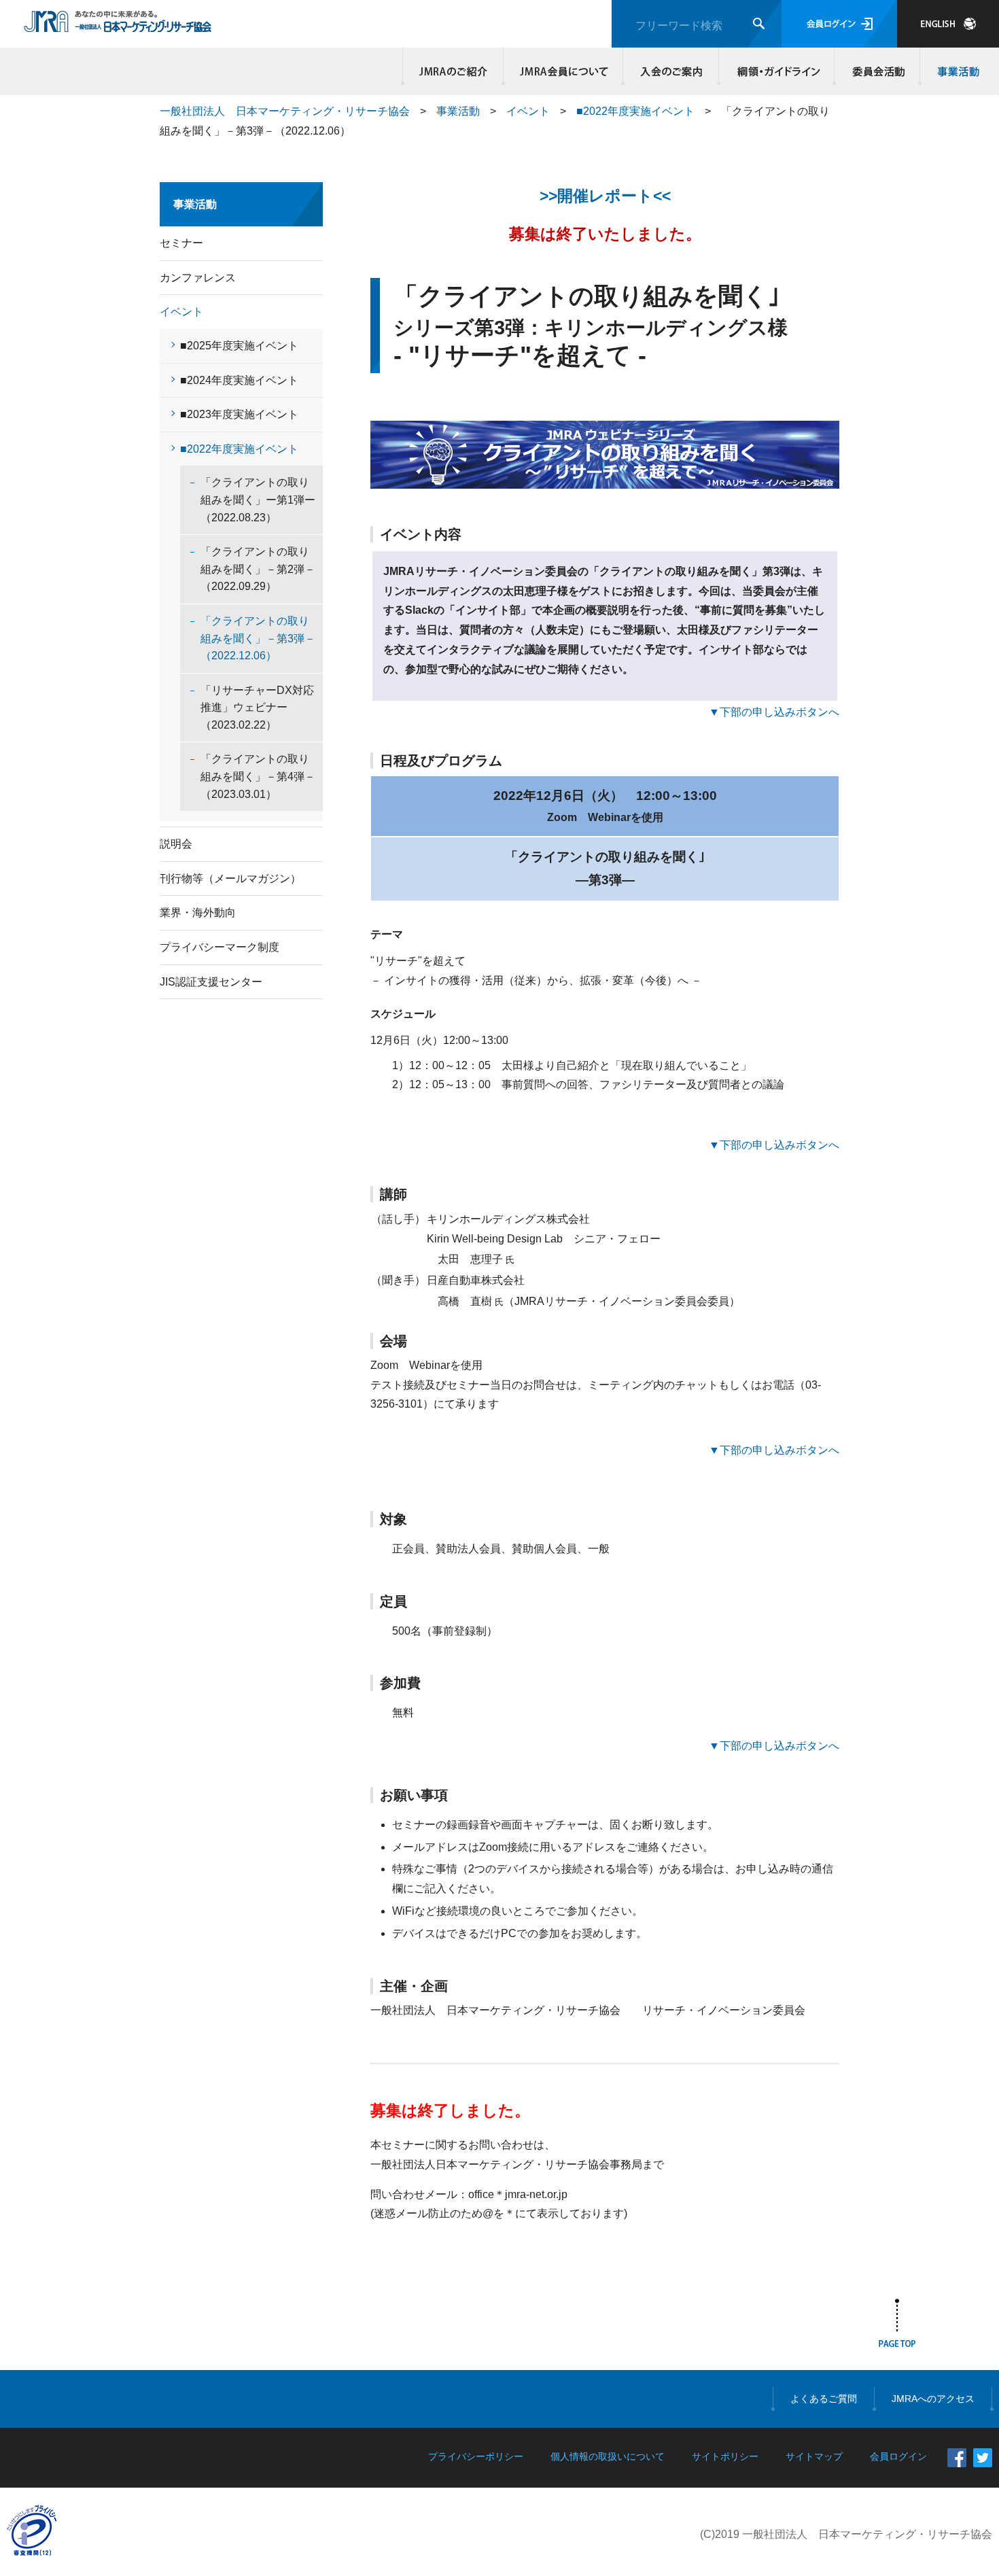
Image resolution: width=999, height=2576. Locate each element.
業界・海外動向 (198, 912)
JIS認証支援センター (211, 982)
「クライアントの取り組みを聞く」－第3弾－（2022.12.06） (258, 638)
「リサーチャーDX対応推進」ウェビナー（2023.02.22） (257, 708)
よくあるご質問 (824, 2399)
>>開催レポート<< (605, 196)
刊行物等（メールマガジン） (230, 878)
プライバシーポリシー (476, 2456)
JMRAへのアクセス (933, 2399)
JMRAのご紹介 (453, 71)
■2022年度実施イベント (635, 111)
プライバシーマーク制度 (220, 947)
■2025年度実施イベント (239, 346)
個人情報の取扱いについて (608, 2456)
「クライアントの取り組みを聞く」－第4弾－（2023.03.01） (258, 776)
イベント (528, 111)
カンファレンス (198, 278)
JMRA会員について (563, 71)
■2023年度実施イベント (239, 414)
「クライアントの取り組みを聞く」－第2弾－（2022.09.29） (258, 569)
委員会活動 (877, 71)
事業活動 (956, 71)
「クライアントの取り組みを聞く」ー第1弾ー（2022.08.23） (258, 500)
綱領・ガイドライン (777, 71)
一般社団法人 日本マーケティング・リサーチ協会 (285, 111)
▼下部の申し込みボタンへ (774, 712)
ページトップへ (897, 2326)
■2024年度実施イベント (239, 380)
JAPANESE (948, 24)
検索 (759, 23)
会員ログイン (839, 24)
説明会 (176, 844)
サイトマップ (814, 2456)
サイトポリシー (725, 2456)
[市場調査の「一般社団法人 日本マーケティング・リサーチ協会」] (118, 25)
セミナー (181, 243)
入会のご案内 (671, 71)
